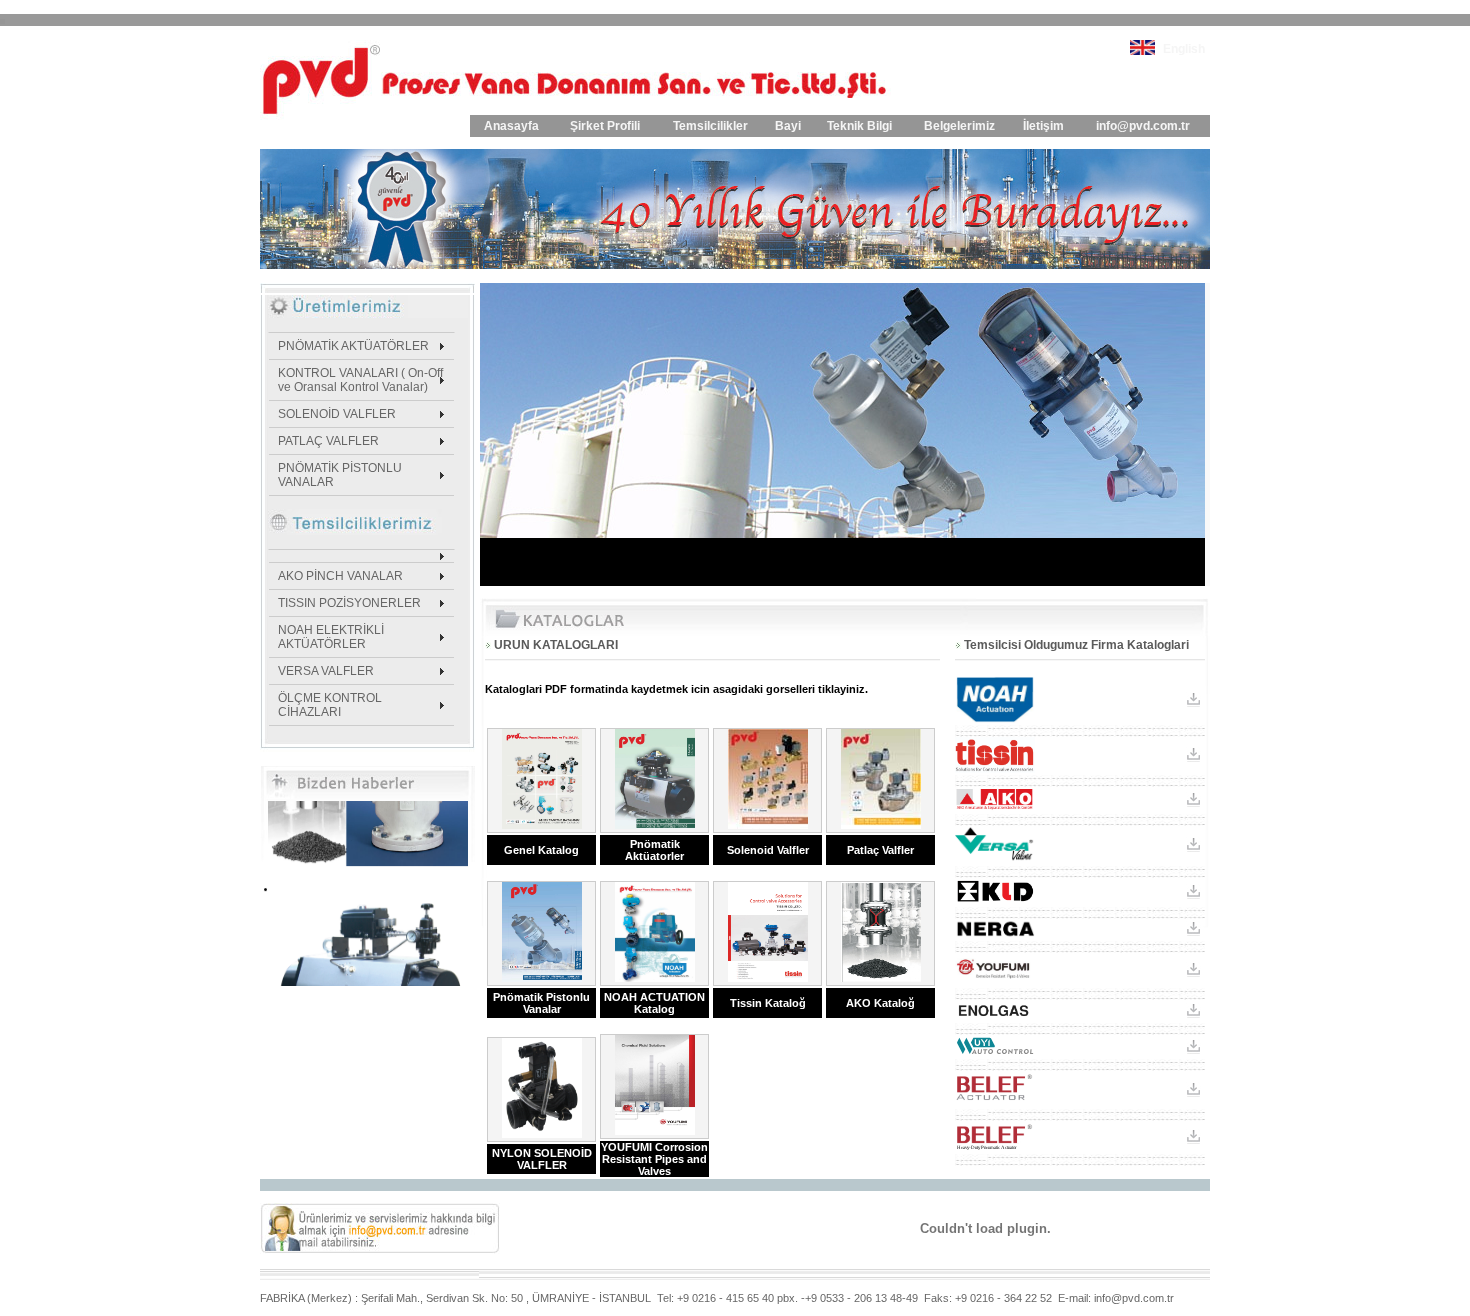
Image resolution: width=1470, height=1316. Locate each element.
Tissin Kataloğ (768, 1003)
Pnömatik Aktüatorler (654, 850)
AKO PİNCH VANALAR (340, 576)
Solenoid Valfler (768, 850)
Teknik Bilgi (859, 126)
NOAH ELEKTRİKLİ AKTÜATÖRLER (331, 637)
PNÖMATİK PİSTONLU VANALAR (340, 475)
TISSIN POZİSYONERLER (349, 603)
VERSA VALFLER (326, 671)
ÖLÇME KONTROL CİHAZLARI (330, 705)
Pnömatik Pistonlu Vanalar (541, 1003)
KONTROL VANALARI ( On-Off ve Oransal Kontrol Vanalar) (360, 380)
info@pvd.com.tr (1143, 126)
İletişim (1043, 126)
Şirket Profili (605, 126)
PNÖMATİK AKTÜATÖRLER (353, 346)
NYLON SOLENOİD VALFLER (542, 1159)
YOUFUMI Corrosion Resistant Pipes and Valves (654, 1159)
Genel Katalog (541, 850)
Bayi (788, 126)
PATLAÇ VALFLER (328, 441)
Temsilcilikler (710, 126)
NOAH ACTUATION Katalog (654, 1003)
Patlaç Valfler (880, 850)
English (1184, 49)
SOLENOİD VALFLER (337, 414)
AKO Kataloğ (880, 1003)
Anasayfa (511, 126)
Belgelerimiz (959, 126)
